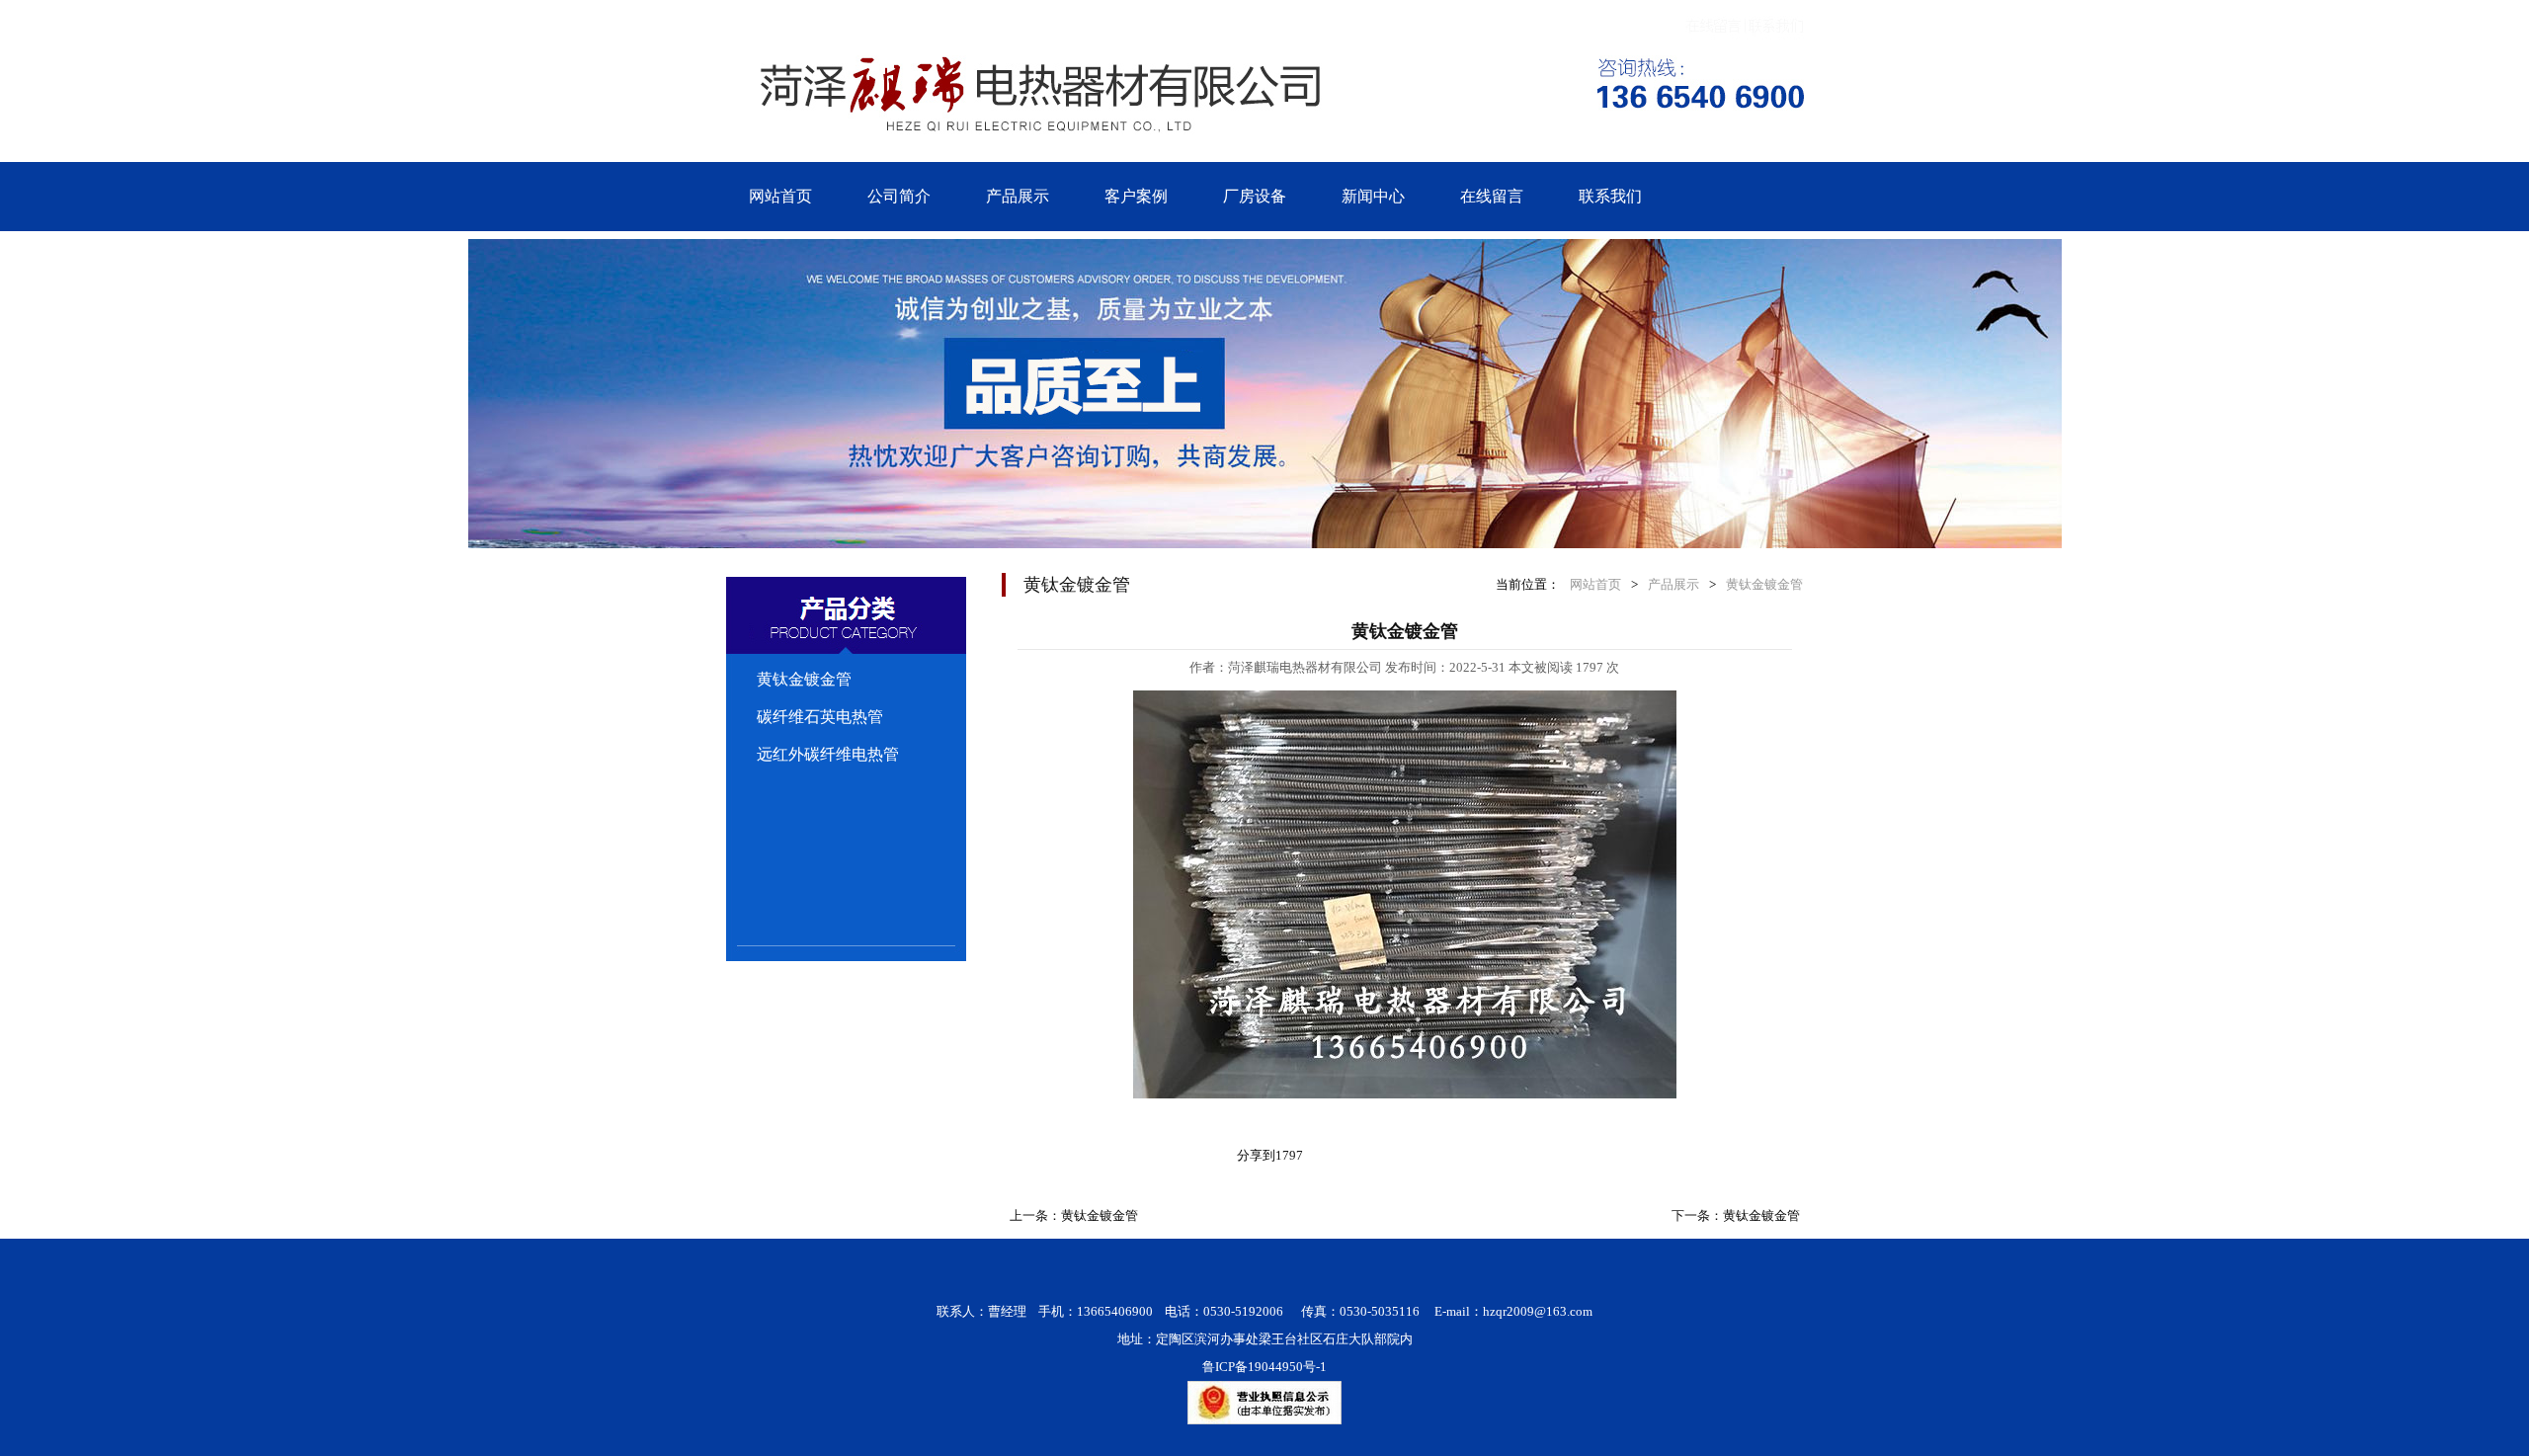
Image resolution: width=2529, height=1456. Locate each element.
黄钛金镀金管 (804, 679)
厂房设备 (1255, 196)
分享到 (1256, 1155)
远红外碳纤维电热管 (828, 754)
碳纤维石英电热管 (820, 717)
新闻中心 (1373, 196)
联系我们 (1610, 196)
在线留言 (1492, 196)
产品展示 (1018, 196)
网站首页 (780, 196)
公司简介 (899, 196)
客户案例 (1136, 196)
